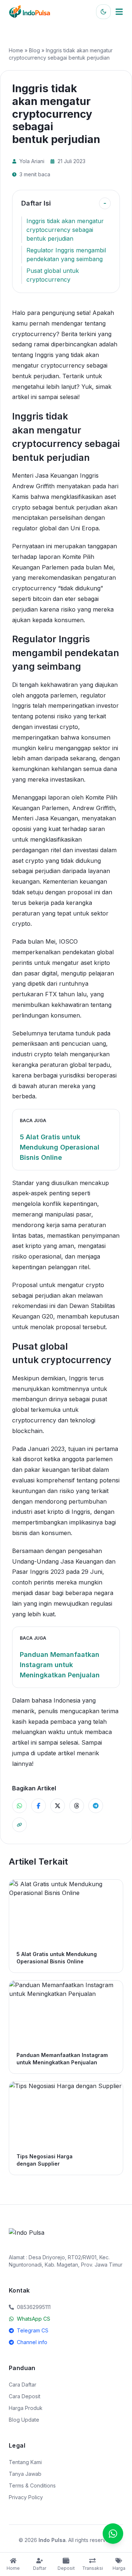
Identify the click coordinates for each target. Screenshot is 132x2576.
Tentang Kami (25, 2462)
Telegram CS (33, 2330)
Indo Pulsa (52, 2540)
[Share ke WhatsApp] (19, 1806)
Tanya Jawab (25, 2474)
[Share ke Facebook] (38, 1806)
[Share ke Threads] (77, 1806)
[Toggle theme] (103, 12)
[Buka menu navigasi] (119, 12)
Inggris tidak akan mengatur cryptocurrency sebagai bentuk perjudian (65, 230)
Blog (34, 50)
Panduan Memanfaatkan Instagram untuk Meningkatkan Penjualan (60, 1665)
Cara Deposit (25, 2396)
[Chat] (113, 2534)
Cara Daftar (23, 2385)
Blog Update (24, 2420)
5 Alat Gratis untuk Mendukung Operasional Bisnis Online (60, 1147)
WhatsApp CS (34, 2319)
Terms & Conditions (32, 2485)
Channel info (32, 2342)
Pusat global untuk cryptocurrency (53, 275)
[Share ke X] (58, 1806)
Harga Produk (26, 2408)
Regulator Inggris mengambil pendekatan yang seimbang (66, 255)
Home (16, 50)
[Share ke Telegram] (96, 1806)
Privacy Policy (26, 2497)
